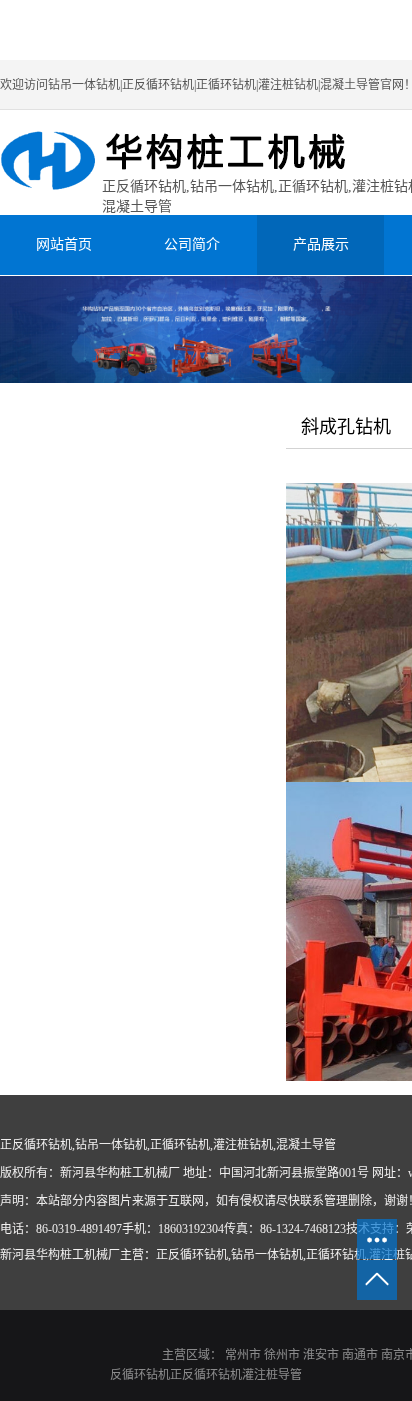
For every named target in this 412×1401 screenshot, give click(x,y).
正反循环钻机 (206, 1375)
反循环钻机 (140, 1375)
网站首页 (64, 244)
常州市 (243, 1355)
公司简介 (192, 244)
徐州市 (282, 1355)
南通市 (360, 1355)
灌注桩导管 (272, 1375)
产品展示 (321, 244)
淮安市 (321, 1355)
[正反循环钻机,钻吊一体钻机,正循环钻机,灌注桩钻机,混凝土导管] (192, 162)
